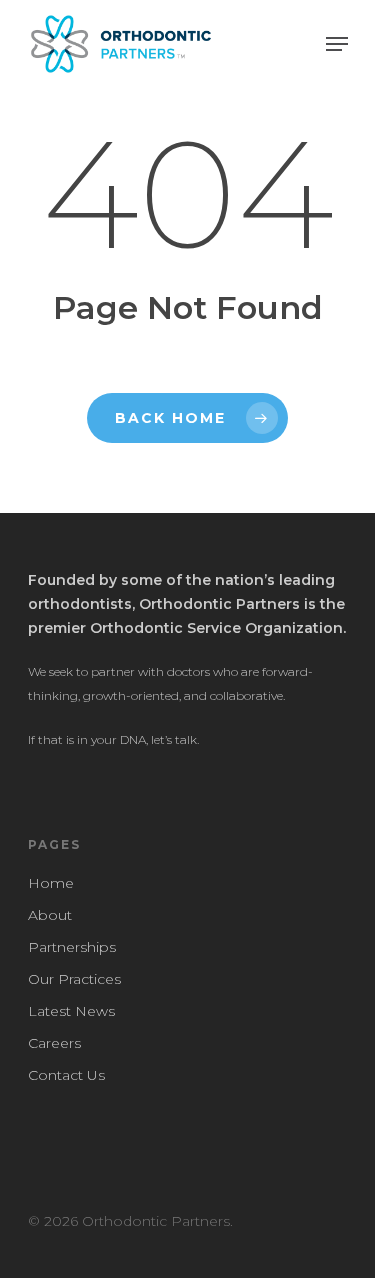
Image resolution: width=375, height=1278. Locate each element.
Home (51, 883)
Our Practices (74, 979)
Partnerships (72, 947)
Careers (54, 1043)
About (50, 915)
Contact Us (66, 1075)
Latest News (71, 1011)
